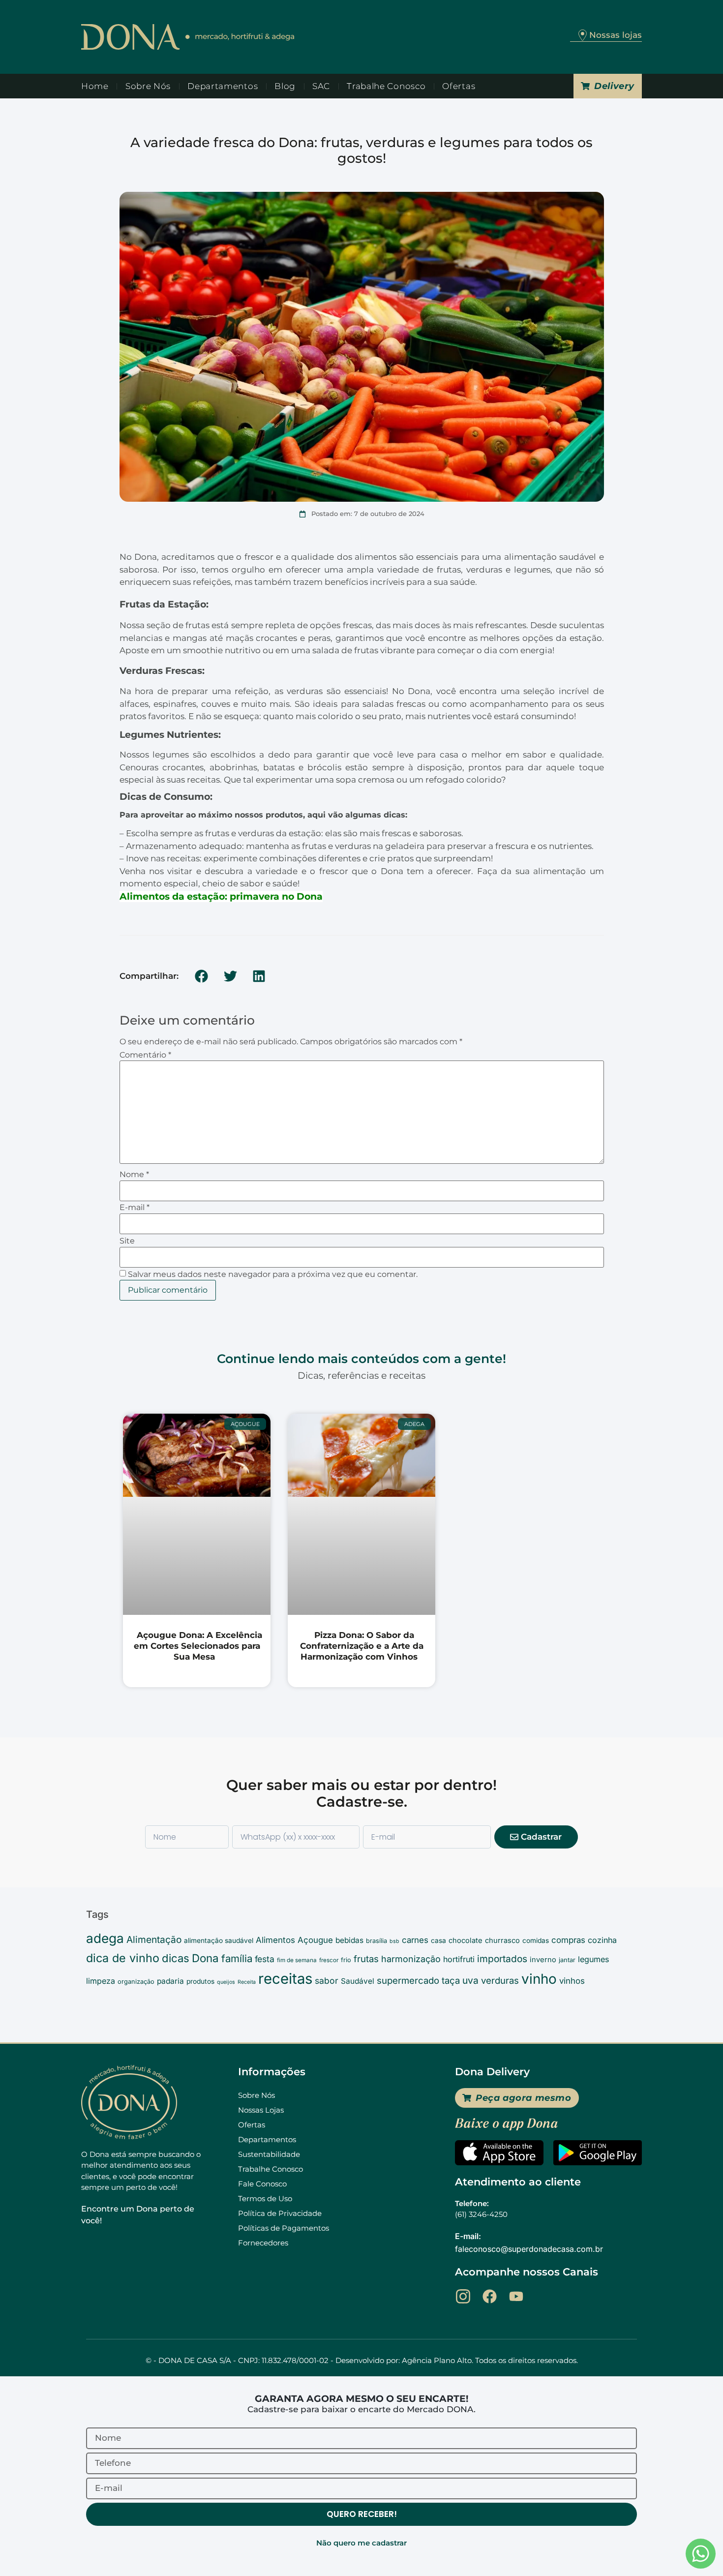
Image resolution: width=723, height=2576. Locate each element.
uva (470, 1980)
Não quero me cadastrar (361, 2543)
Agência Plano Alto (437, 2360)
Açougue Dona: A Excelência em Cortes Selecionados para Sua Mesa (198, 1646)
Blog (285, 86)
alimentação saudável (219, 1940)
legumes (593, 1959)
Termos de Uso (265, 2198)
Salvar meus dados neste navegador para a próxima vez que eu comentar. (273, 1274)
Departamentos (223, 86)
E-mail (135, 1208)
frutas (366, 1959)
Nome (134, 1175)
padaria (170, 1981)
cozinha (602, 1940)
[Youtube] (516, 2296)
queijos (226, 1982)
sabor (327, 1981)
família (237, 1958)
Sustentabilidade (269, 2154)
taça (451, 1980)
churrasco (502, 1940)
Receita (247, 1982)
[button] (202, 976)
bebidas (349, 1940)
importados (502, 1959)
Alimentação (154, 1940)
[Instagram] (463, 2296)
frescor (329, 1960)
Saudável (358, 1981)
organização (136, 1982)
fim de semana (297, 1960)
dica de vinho (123, 1958)
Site (127, 1241)
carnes (415, 1940)
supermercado (408, 1980)
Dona (205, 1958)
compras (568, 1940)
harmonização (411, 1959)
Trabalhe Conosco (386, 86)
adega (105, 1938)
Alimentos (275, 1940)
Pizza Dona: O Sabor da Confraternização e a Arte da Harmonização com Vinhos (362, 1646)
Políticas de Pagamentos (284, 2228)
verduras (500, 1980)
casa (438, 1940)
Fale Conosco (262, 2184)
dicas (176, 1958)
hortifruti (459, 1959)
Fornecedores (263, 2243)
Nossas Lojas (261, 2110)
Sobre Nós (148, 86)
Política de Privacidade (280, 2213)
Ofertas (459, 86)
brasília (377, 1941)
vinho (539, 1979)
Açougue (315, 1940)
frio (346, 1960)
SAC (321, 86)
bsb (394, 1941)
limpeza (101, 1981)
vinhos (572, 1981)
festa (265, 1959)
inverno (543, 1960)
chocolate (466, 1940)
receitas (285, 1979)
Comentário (145, 1055)
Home (95, 86)
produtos (200, 1981)
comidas (536, 1940)
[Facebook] (490, 2296)
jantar (567, 1960)
